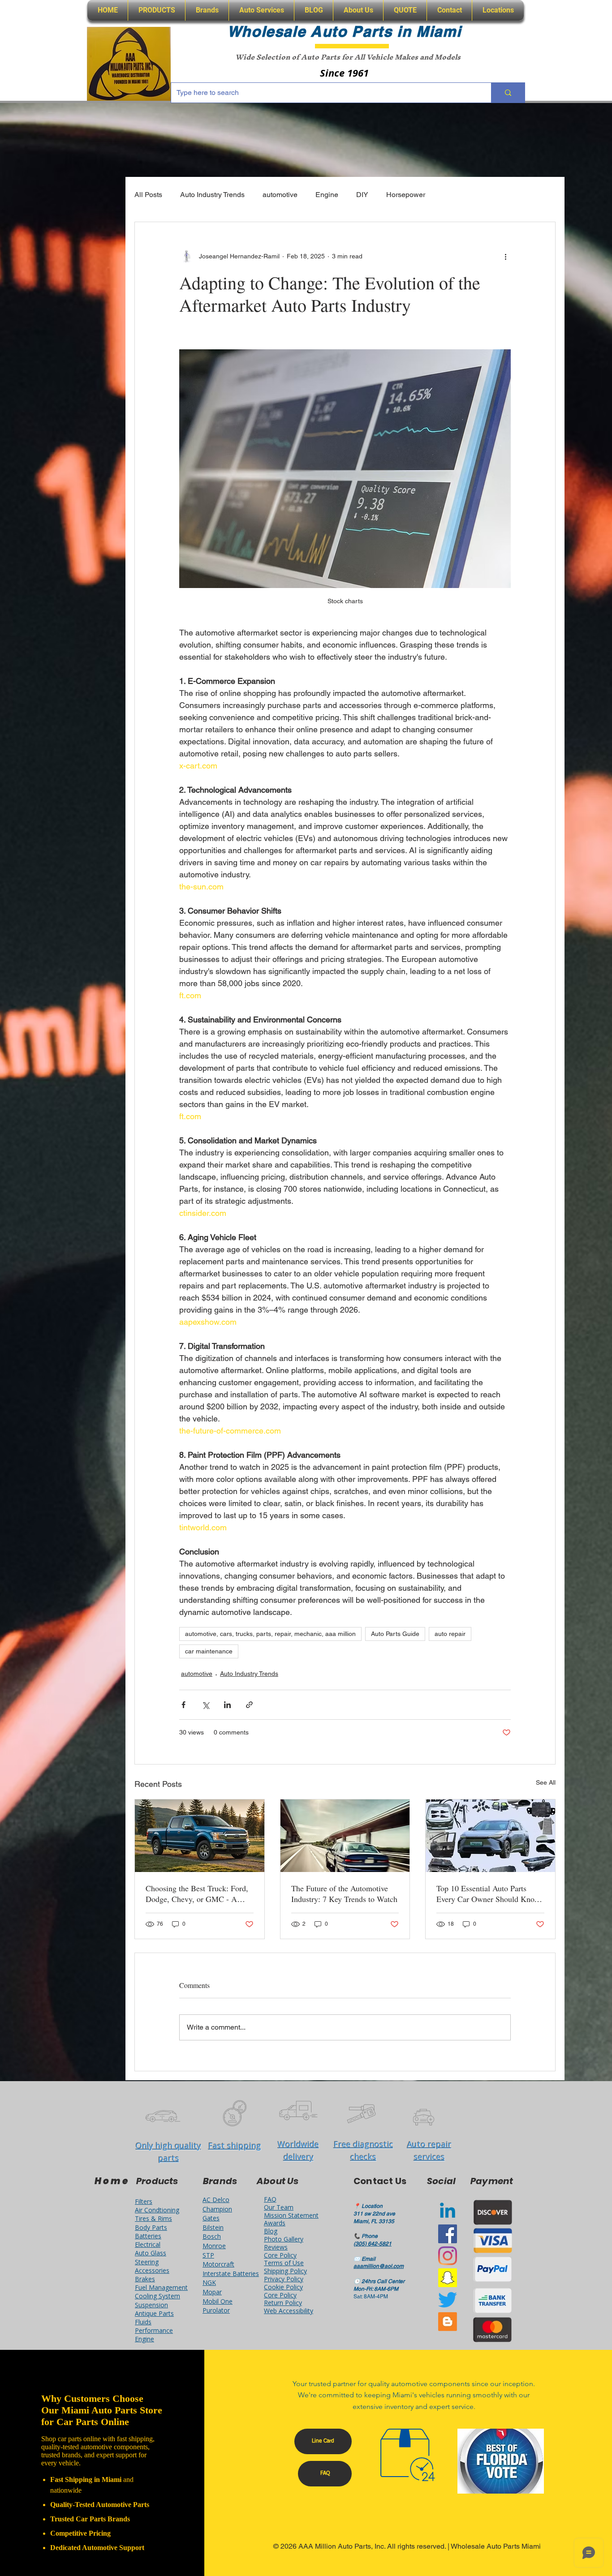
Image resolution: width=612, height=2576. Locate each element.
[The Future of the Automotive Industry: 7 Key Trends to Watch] (345, 1836)
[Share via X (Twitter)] (205, 1705)
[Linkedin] (448, 2212)
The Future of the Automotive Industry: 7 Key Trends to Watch (344, 1893)
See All (546, 1782)
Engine (327, 195)
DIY (362, 195)
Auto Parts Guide (395, 1634)
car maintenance (209, 1651)
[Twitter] (448, 2300)
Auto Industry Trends (212, 195)
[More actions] (505, 256)
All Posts (148, 195)
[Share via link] (249, 1705)
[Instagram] (448, 2256)
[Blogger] (448, 2322)
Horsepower (406, 195)
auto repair (450, 1634)
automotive (280, 195)
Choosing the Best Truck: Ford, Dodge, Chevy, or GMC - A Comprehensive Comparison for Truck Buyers (197, 1893)
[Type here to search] (508, 93)
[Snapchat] (448, 2278)
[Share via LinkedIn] (227, 1705)
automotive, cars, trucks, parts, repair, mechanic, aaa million (270, 1634)
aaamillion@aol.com (379, 2266)
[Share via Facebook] (183, 1705)
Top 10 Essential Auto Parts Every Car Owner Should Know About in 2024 (488, 1893)
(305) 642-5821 (373, 2244)
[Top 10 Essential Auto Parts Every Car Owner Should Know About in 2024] (490, 1836)
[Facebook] (448, 2234)
